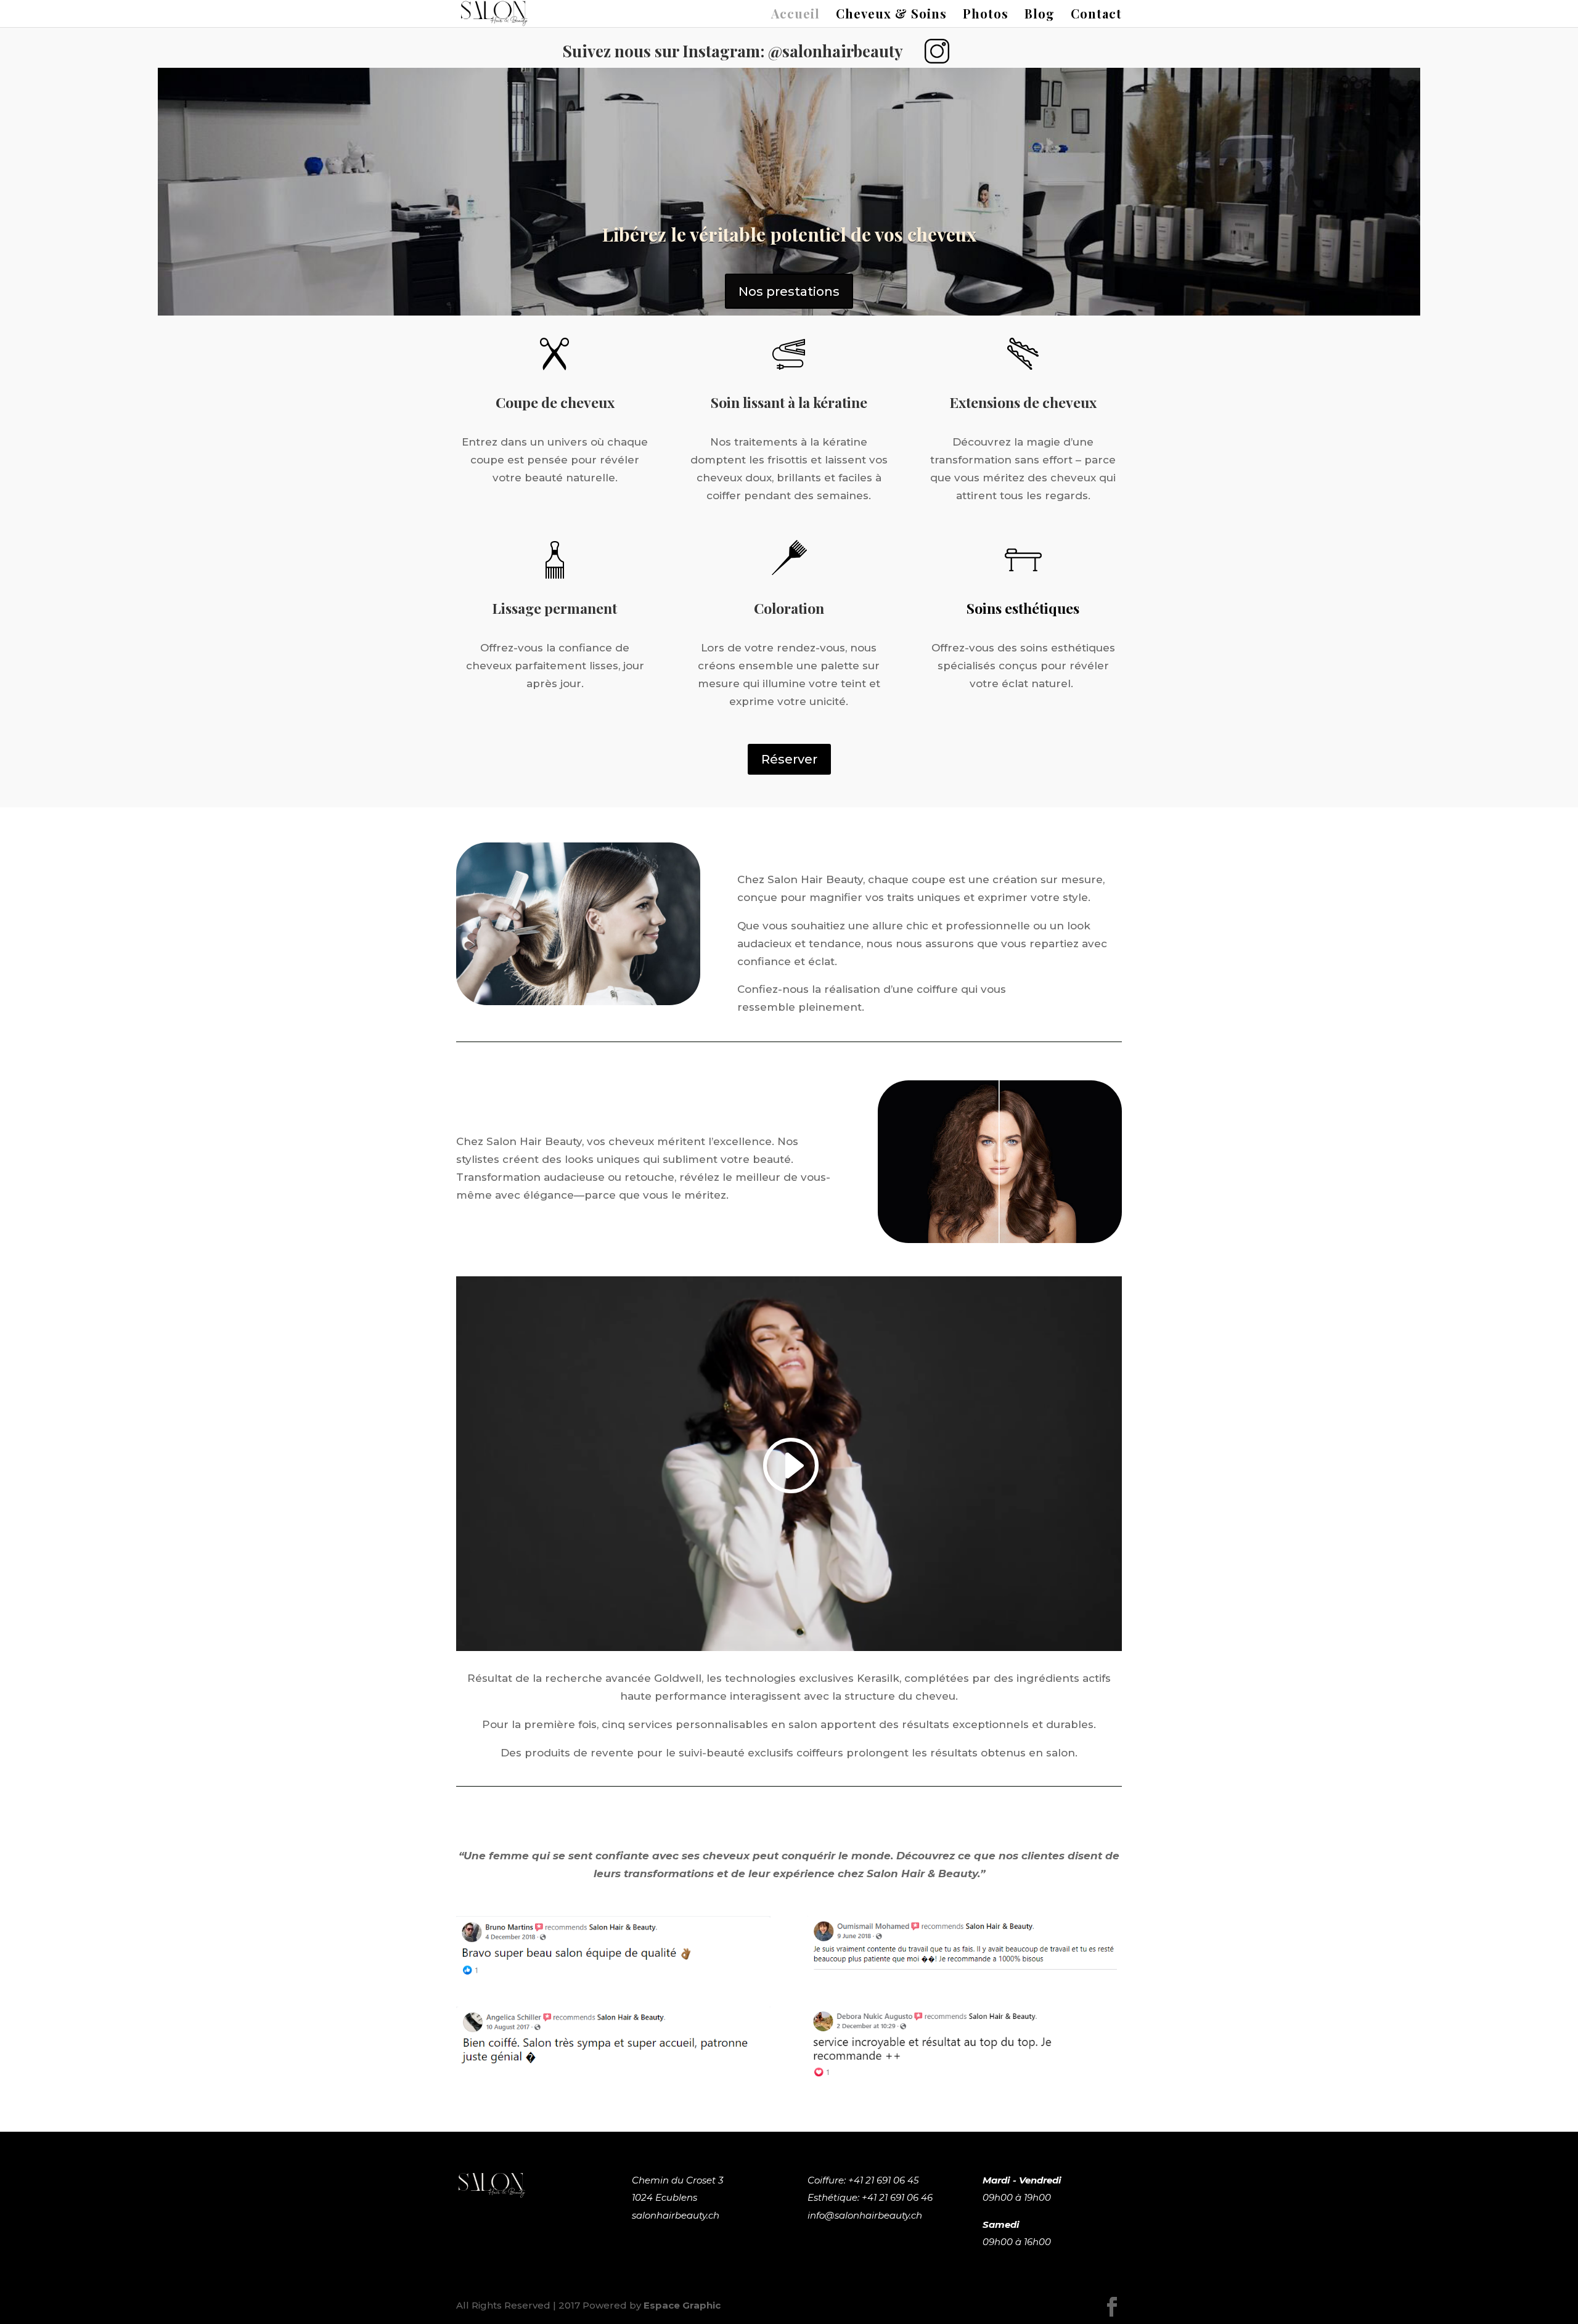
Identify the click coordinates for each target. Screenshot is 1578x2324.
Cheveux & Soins (891, 15)
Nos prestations (789, 292)
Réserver (789, 759)
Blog (1040, 15)
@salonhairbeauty (836, 51)
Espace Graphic (682, 2305)
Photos (986, 15)
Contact (1096, 15)
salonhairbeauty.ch (676, 2215)
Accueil (795, 15)
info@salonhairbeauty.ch (865, 2215)
